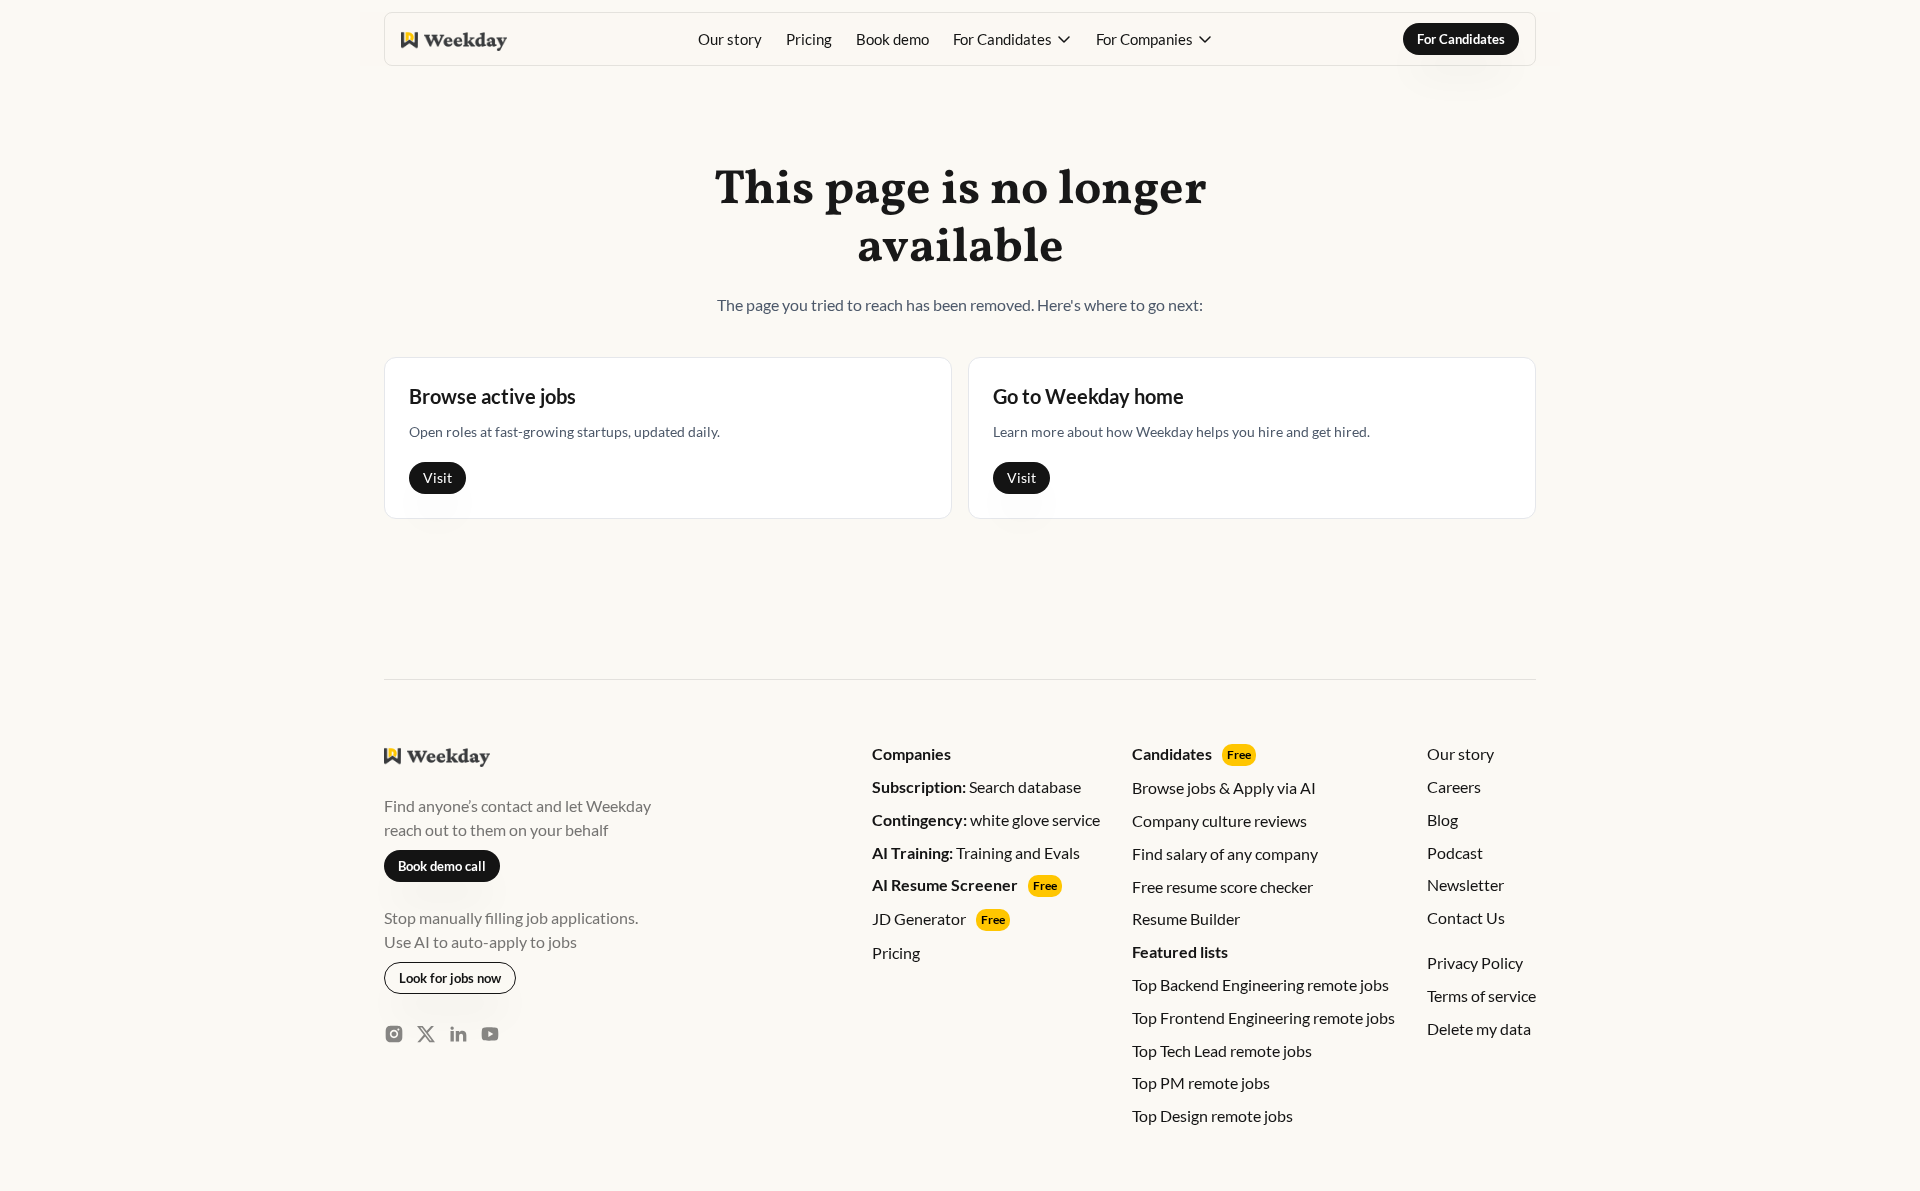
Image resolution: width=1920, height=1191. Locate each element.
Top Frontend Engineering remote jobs (1263, 1017)
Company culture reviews (1219, 820)
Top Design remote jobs (1212, 1115)
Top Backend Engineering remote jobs (1260, 984)
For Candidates (1461, 39)
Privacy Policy (1475, 962)
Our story (730, 39)
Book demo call (442, 866)
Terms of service (1481, 995)
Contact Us (1466, 917)
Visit (437, 477)
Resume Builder (1186, 918)
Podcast (1455, 852)
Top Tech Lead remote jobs (1222, 1050)
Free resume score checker (1222, 886)
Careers (1454, 786)
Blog (1442, 819)
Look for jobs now (450, 978)
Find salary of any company (1225, 853)
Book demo (892, 39)
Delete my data (1479, 1028)
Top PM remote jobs (1201, 1082)
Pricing (809, 39)
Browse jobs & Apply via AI (1224, 787)
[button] (1012, 39)
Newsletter (1465, 884)
